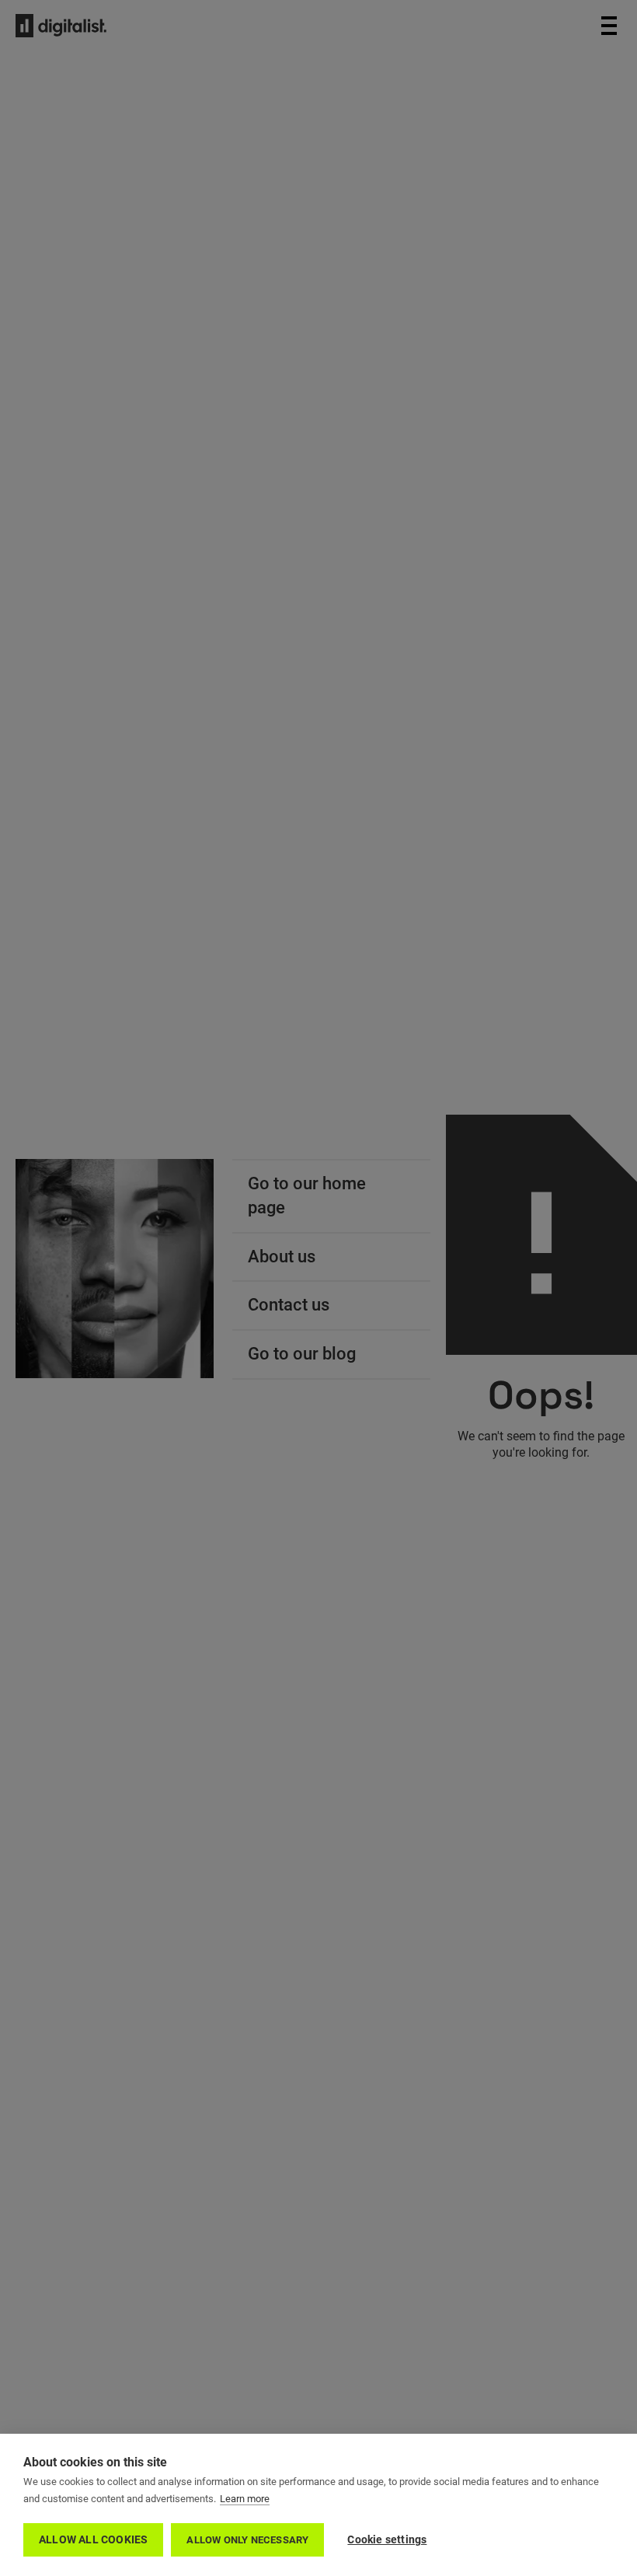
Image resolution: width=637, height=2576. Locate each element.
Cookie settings (387, 2539)
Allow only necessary (247, 2540)
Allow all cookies (93, 2539)
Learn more (245, 2499)
